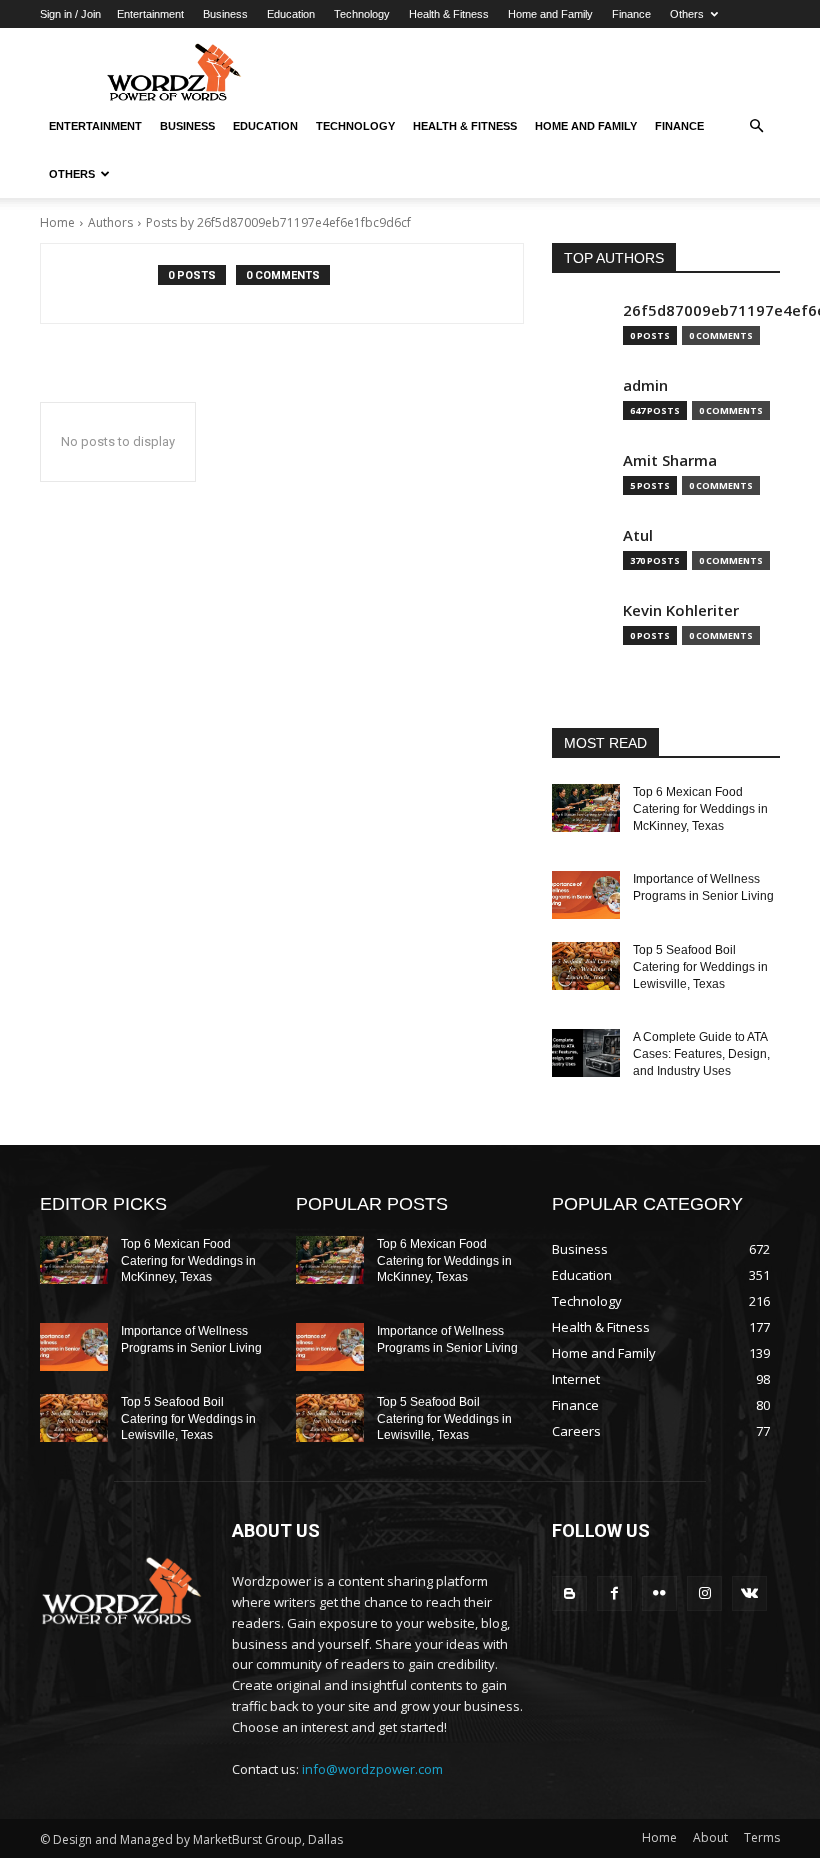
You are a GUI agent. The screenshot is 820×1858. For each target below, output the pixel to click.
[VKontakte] (749, 1593)
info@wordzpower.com (372, 1769)
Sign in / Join (70, 14)
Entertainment (150, 14)
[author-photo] (110, 283)
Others (687, 14)
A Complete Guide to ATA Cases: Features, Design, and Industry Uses (701, 1054)
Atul (638, 535)
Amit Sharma (670, 460)
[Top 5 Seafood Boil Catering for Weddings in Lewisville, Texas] (586, 966)
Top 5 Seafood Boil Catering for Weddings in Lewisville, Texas (700, 967)
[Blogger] (569, 1593)
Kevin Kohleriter (681, 610)
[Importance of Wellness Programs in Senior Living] (586, 895)
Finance (631, 14)
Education (291, 14)
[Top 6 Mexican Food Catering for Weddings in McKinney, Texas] (586, 808)
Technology (362, 14)
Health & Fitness (449, 14)
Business (225, 14)
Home (57, 222)
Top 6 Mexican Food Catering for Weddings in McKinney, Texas (700, 809)
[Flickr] (659, 1593)
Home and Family (550, 14)
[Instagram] (704, 1593)
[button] (756, 126)
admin (645, 385)
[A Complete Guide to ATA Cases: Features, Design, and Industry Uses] (586, 1053)
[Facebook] (614, 1593)
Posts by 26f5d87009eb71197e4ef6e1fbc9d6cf (278, 222)
